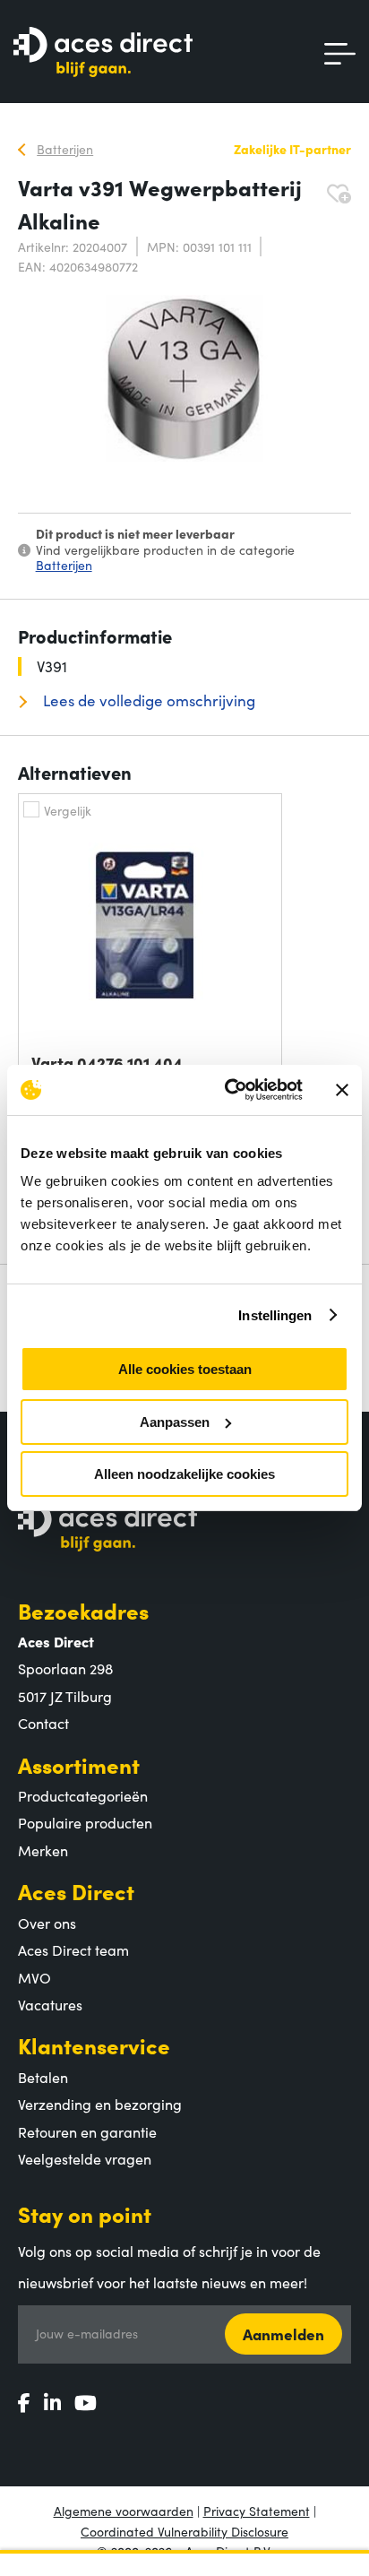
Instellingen (275, 1315)
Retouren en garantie (87, 2131)
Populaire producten (85, 1822)
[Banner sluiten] (342, 1090)
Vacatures (50, 2004)
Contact (43, 1723)
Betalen (43, 2077)
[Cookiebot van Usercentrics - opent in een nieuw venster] (228, 1090)
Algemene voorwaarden (124, 2511)
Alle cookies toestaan (185, 1369)
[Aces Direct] (103, 53)
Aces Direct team (73, 1949)
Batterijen (64, 565)
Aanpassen (175, 1422)
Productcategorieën (83, 1795)
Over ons (47, 1923)
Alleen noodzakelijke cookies (184, 1474)
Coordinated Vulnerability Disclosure (184, 2531)
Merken (43, 1850)
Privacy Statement (257, 2511)
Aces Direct (76, 1891)
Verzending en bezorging (100, 2104)
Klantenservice (94, 2045)
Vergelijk (68, 810)
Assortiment (79, 1764)
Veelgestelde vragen (85, 2158)
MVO (34, 1977)
